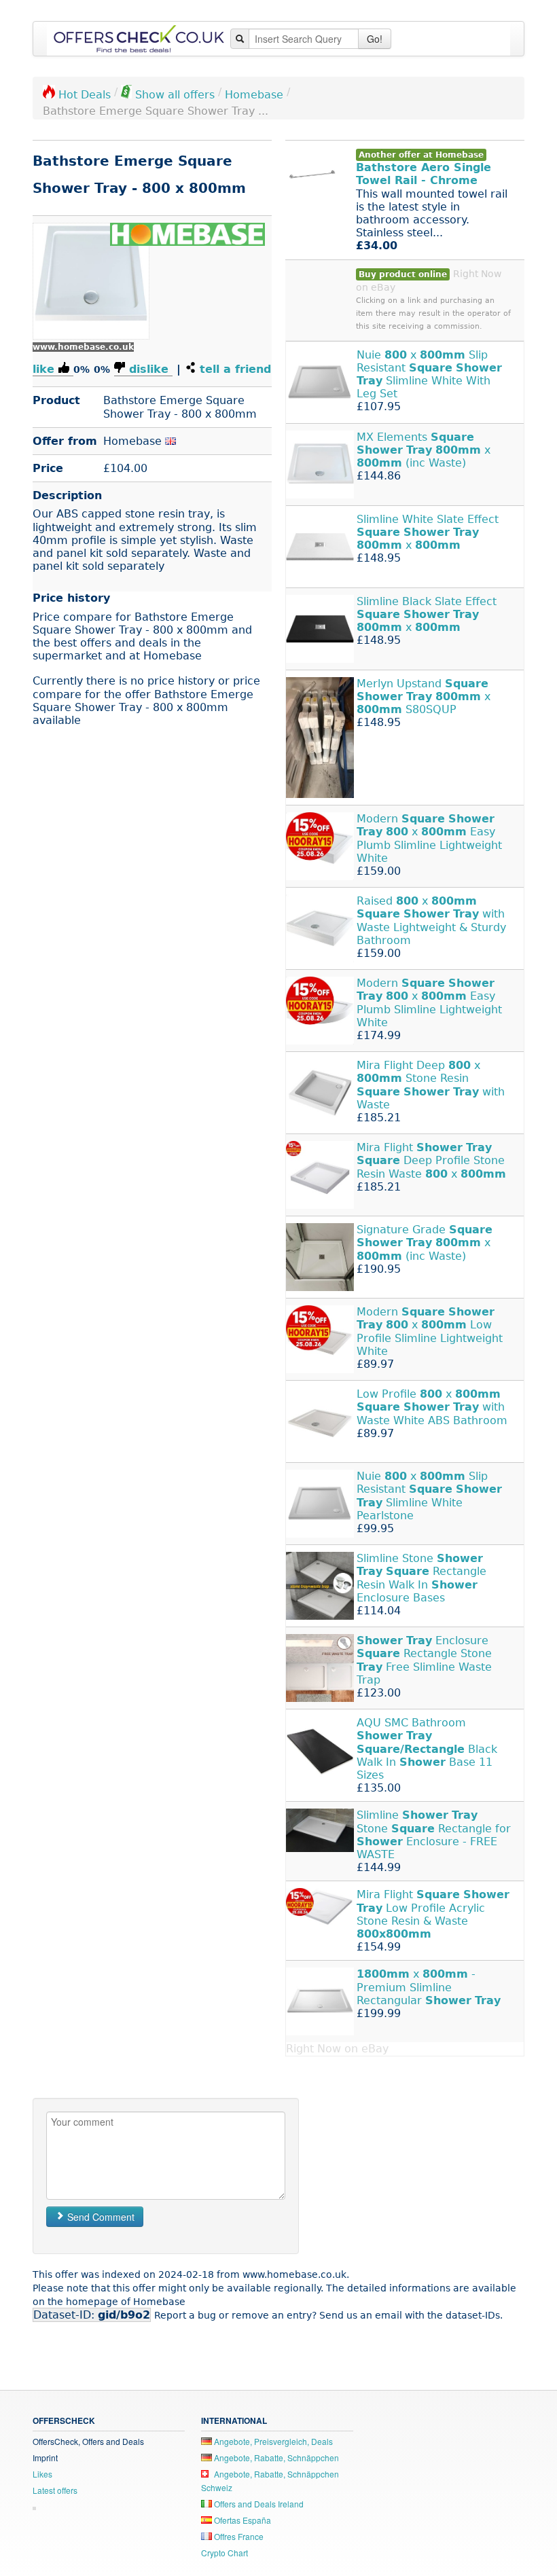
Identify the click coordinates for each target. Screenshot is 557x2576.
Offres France (238, 2536)
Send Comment (100, 2217)
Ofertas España (241, 2520)
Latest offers (55, 2490)
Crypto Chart (224, 2553)
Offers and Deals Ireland (258, 2504)
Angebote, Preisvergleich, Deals (272, 2441)
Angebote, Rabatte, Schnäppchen (275, 2457)
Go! (375, 39)
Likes (42, 2474)
